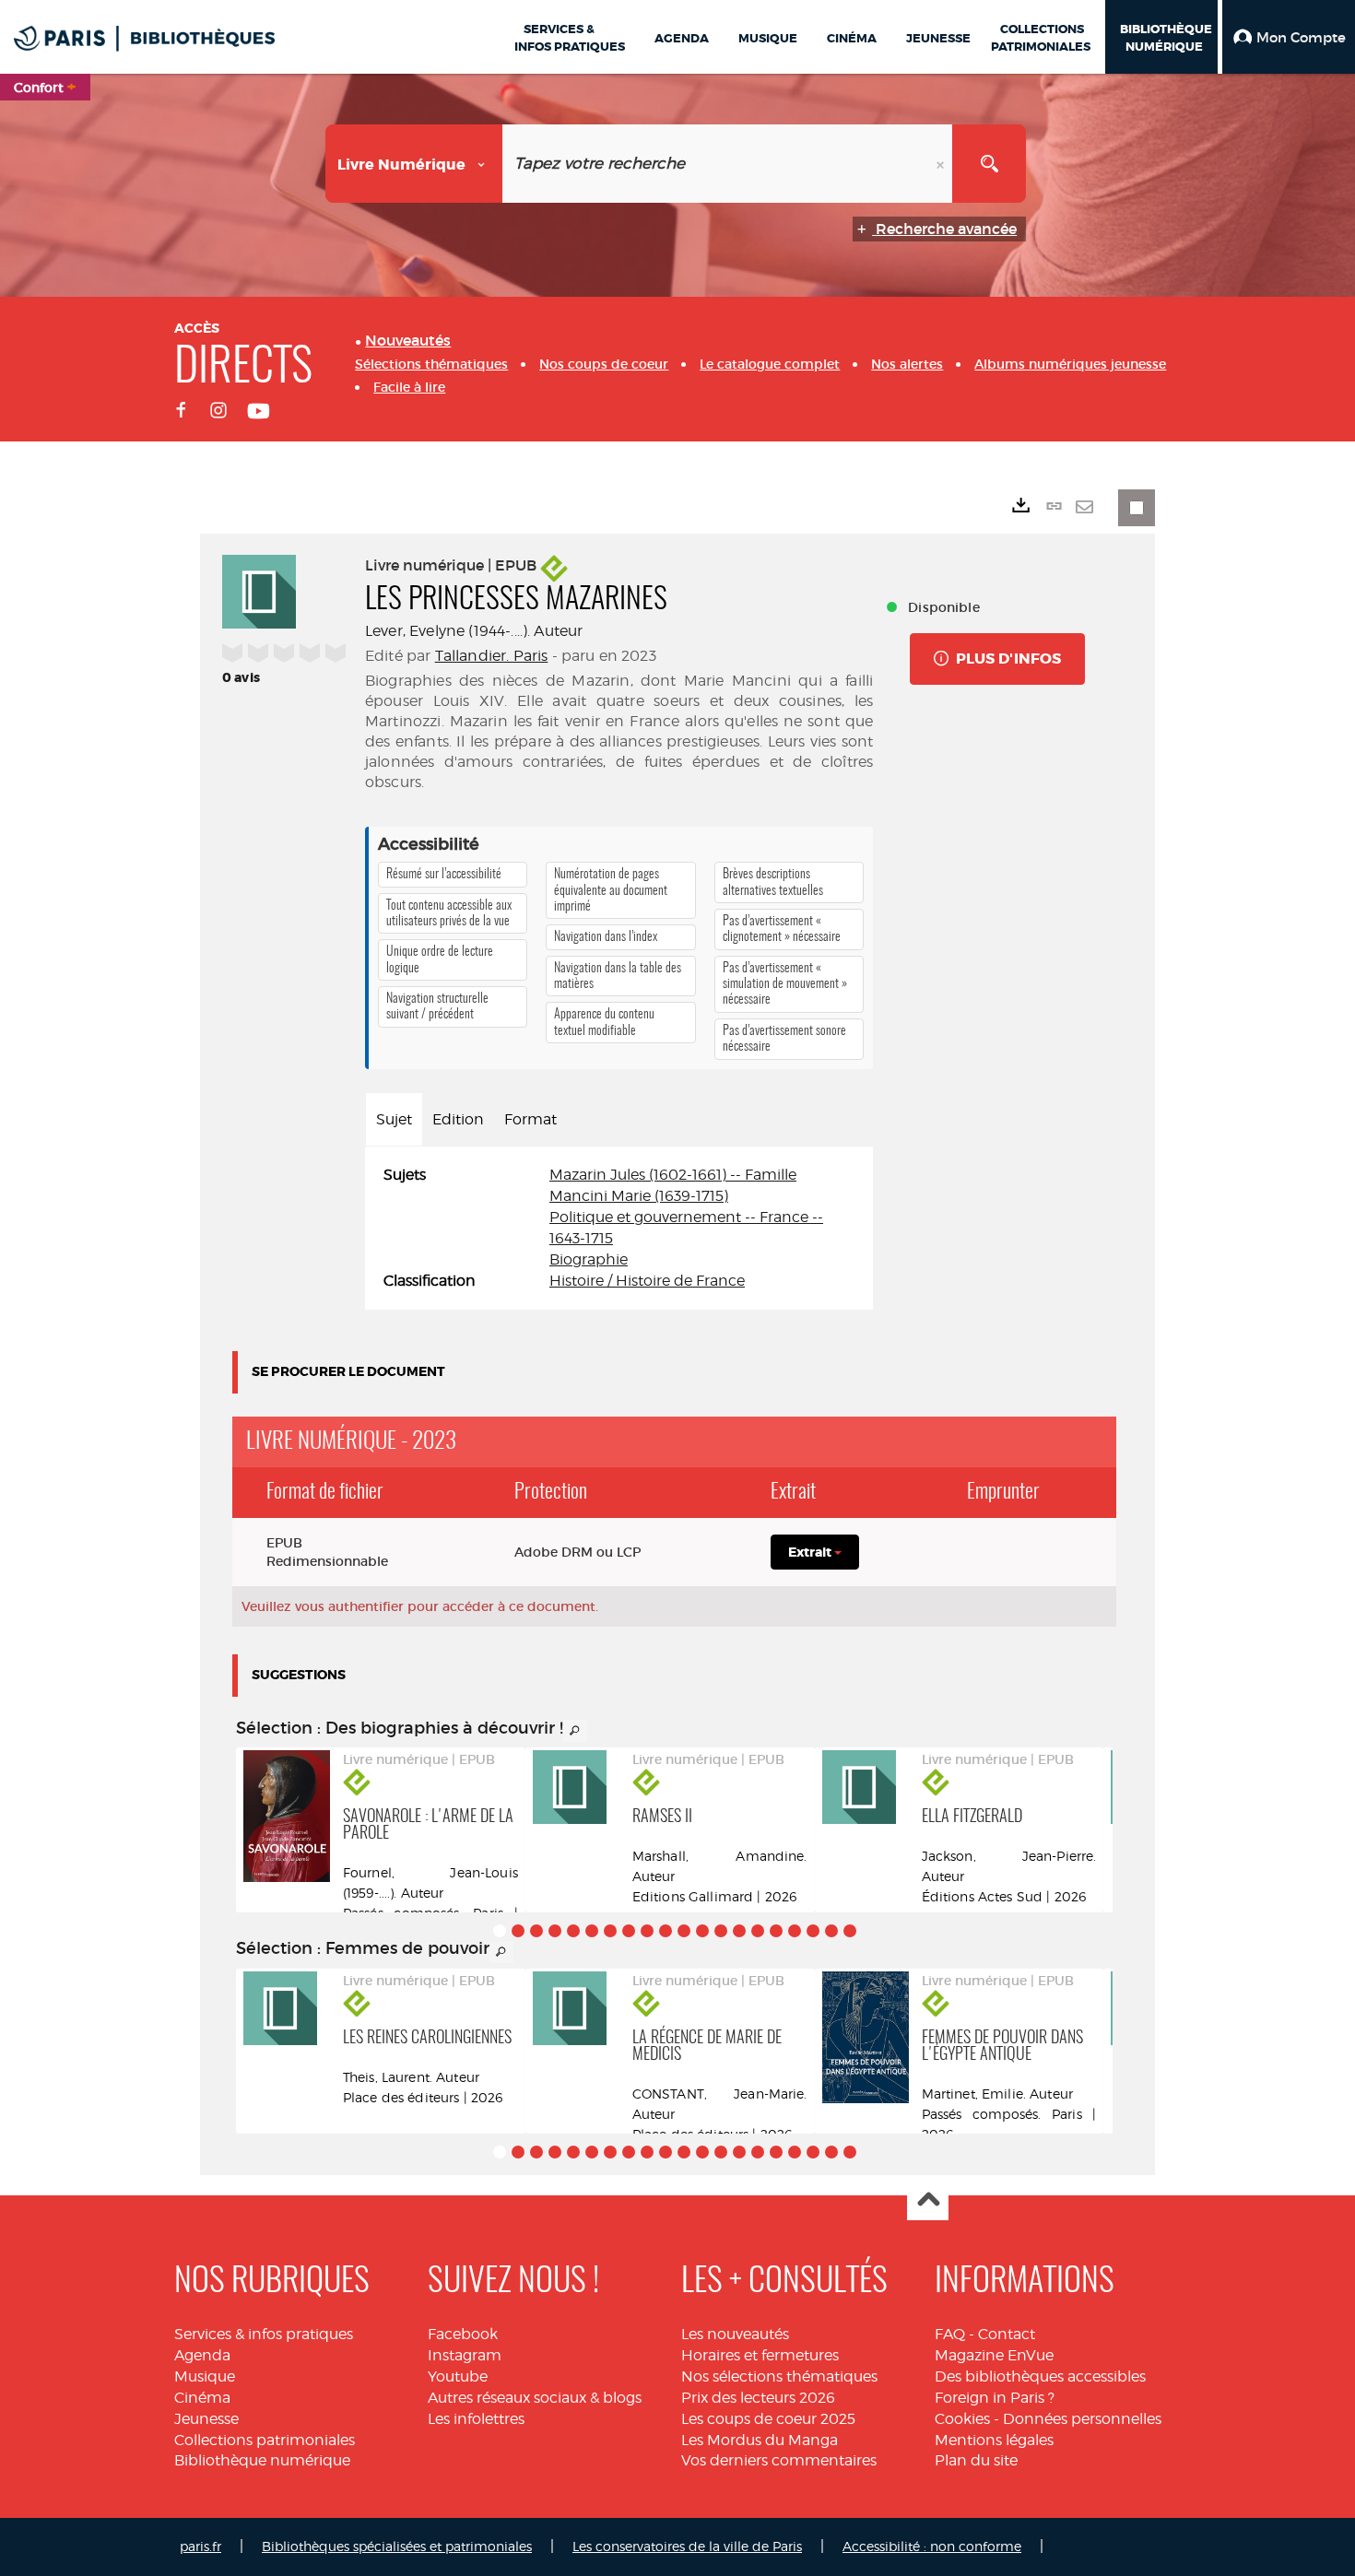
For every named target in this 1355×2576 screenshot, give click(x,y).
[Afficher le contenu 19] (831, 1931)
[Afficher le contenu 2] (518, 1931)
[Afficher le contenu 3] (536, 1931)
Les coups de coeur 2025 (768, 2419)
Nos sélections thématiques (779, 2376)
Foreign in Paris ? (995, 2398)
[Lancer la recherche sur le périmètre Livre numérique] (989, 164)
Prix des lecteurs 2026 (758, 2398)
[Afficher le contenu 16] (776, 1931)
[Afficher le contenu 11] (684, 1931)
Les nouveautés (735, 2334)
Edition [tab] (458, 1119)
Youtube (458, 2376)
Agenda (202, 2355)
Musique (205, 2376)
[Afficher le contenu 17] (795, 1931)
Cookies (962, 2419)
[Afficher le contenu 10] (666, 1931)
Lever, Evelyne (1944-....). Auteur (474, 631)
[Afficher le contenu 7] (610, 1931)
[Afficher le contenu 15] (758, 1931)
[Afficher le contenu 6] (592, 1931)
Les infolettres (476, 2419)
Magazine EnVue (994, 2355)
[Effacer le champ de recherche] (942, 164)
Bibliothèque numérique (262, 2460)
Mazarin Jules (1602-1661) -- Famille (673, 1175)
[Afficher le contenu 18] (813, 1931)
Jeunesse (206, 2419)
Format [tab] (530, 1119)
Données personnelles (1082, 2419)
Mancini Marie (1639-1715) (639, 1196)
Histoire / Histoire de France (647, 1281)
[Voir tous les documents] (575, 1731)
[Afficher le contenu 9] (647, 1931)
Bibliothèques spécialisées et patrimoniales (397, 2546)
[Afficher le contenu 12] (702, 1931)
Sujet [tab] (394, 1119)
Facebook (463, 2334)
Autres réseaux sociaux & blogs (535, 2398)
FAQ (950, 2334)
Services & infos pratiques (264, 2334)
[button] (1289, 37)
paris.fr (200, 2546)
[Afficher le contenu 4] (555, 1931)
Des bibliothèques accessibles (1040, 2376)
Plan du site (976, 2460)
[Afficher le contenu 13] (721, 1931)
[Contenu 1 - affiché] (500, 1931)
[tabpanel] (619, 1228)
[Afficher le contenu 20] (850, 1931)
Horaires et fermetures (760, 2355)
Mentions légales (994, 2440)
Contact (1007, 2334)
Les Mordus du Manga (760, 2440)
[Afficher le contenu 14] (739, 1931)
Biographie (589, 1259)
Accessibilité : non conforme (932, 2546)
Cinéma (202, 2398)
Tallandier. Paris (492, 656)
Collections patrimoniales (265, 2440)
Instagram (465, 2355)
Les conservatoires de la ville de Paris (687, 2546)
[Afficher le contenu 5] (573, 1931)
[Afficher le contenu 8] (629, 1931)
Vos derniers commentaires (779, 2460)
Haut (928, 2200)
